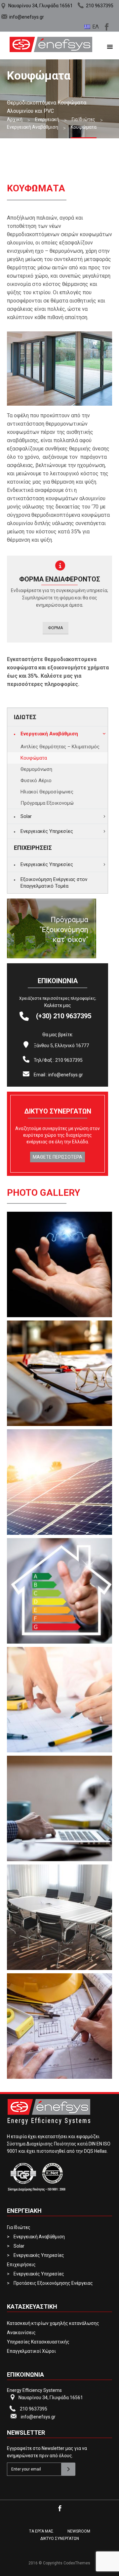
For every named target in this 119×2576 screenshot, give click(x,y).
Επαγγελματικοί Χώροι (31, 2351)
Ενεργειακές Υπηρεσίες (47, 831)
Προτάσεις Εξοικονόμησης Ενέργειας (53, 2283)
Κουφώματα (34, 758)
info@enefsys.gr (27, 17)
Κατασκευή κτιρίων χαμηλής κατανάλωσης (53, 2323)
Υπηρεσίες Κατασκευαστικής (38, 2342)
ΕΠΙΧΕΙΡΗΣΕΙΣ (33, 848)
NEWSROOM (79, 2531)
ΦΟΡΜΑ (56, 628)
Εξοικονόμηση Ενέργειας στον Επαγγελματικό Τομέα (54, 883)
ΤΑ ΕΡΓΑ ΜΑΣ (41, 2531)
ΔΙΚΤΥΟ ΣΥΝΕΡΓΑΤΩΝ (60, 2539)
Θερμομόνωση (36, 769)
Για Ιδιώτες (19, 2227)
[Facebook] (106, 26)
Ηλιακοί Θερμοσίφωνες (47, 792)
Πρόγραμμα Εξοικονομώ (47, 803)
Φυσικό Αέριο (36, 780)
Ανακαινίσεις (21, 2333)
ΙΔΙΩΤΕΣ (25, 717)
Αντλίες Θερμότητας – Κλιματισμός (60, 747)
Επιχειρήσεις (21, 2265)
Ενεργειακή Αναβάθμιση (49, 734)
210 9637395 (100, 6)
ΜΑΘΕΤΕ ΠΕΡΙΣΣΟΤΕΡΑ (58, 1157)
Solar (26, 816)
